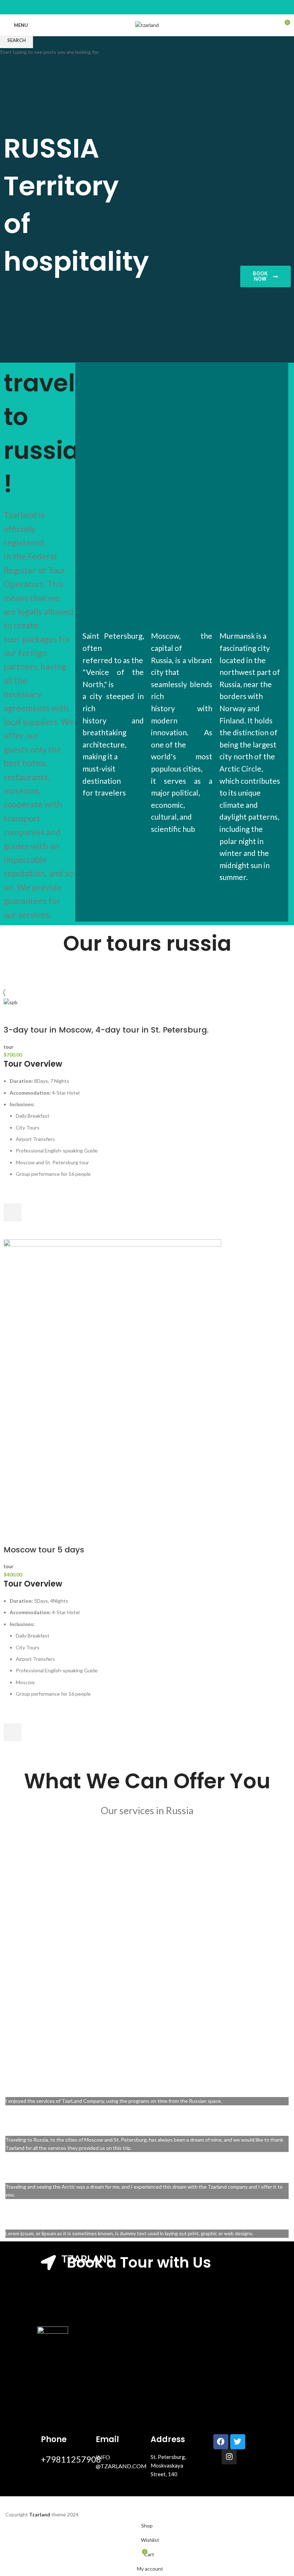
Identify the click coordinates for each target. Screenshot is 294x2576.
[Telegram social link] (160, 7)
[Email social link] (134, 7)
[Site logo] (147, 25)
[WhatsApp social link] (151, 7)
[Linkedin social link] (143, 7)
